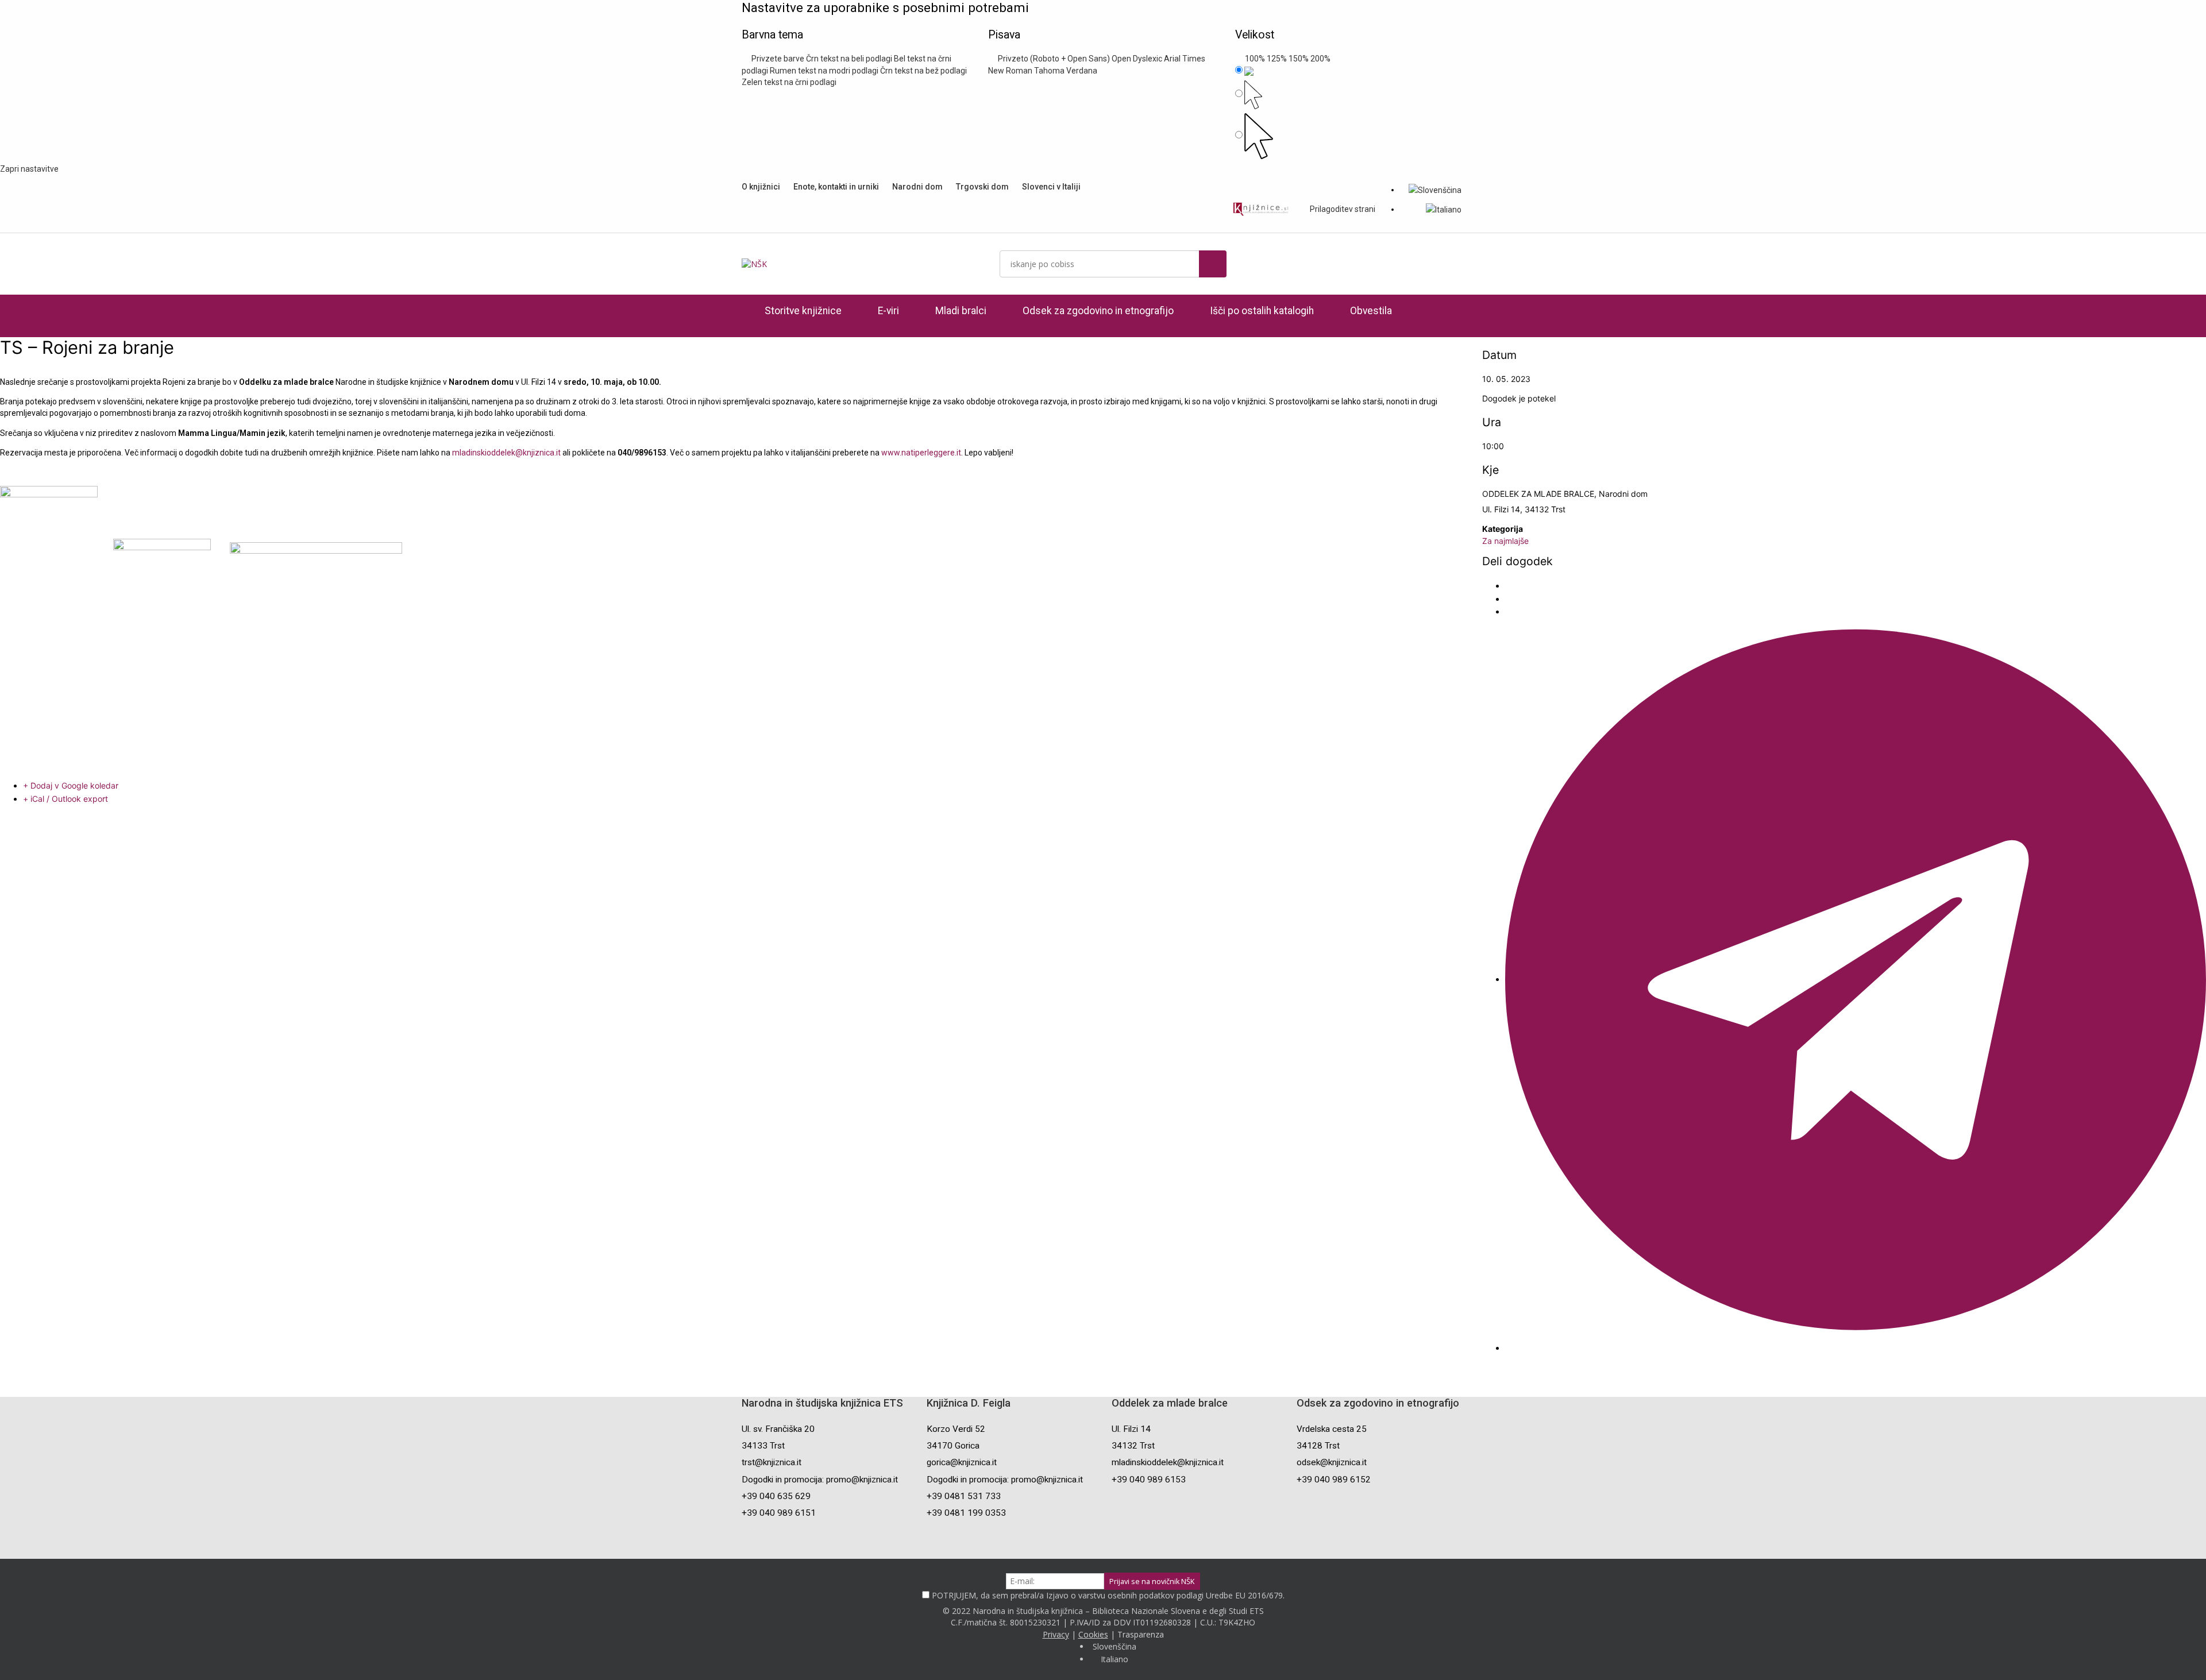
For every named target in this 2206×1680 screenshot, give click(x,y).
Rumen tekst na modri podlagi (824, 71)
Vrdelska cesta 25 (1332, 1429)
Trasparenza (1141, 1634)
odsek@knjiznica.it (1332, 1462)
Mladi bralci (961, 311)
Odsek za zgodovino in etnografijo (1098, 311)
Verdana (1082, 71)
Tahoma (1049, 71)
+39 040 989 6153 (1149, 1480)
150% (1299, 59)
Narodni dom (917, 187)
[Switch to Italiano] (1444, 209)
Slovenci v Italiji (1051, 187)
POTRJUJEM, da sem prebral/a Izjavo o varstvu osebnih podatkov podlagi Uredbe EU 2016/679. (1108, 1595)
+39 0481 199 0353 (966, 1513)
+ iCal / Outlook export (65, 799)
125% (1277, 59)
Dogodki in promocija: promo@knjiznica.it (820, 1480)
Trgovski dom (982, 187)
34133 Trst (763, 1446)
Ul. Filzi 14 (1131, 1429)
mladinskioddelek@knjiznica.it (506, 453)
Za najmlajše (1505, 541)
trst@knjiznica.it (772, 1462)
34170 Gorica (953, 1446)
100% (1253, 59)
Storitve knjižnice (803, 311)
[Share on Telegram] (1856, 979)
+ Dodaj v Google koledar (71, 785)
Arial (1172, 59)
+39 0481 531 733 (964, 1496)
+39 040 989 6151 (779, 1513)
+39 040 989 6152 (1334, 1480)
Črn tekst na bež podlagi (923, 71)
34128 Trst (1318, 1446)
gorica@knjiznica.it (962, 1462)
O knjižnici (761, 187)
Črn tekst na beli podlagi (849, 59)
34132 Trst (1133, 1446)
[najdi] (1213, 264)
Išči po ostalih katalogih (1262, 311)
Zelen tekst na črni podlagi (789, 82)
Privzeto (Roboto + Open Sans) (1052, 59)
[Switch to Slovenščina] (1435, 190)
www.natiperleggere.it (921, 453)
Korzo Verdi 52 (956, 1429)
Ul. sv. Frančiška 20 (778, 1429)
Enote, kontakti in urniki (836, 187)
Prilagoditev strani (1342, 209)
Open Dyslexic (1137, 59)
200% (1320, 59)
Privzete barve (776, 59)
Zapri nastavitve (29, 169)
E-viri (888, 311)
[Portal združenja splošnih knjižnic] (1261, 209)
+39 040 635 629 (776, 1496)
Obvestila (1371, 311)
